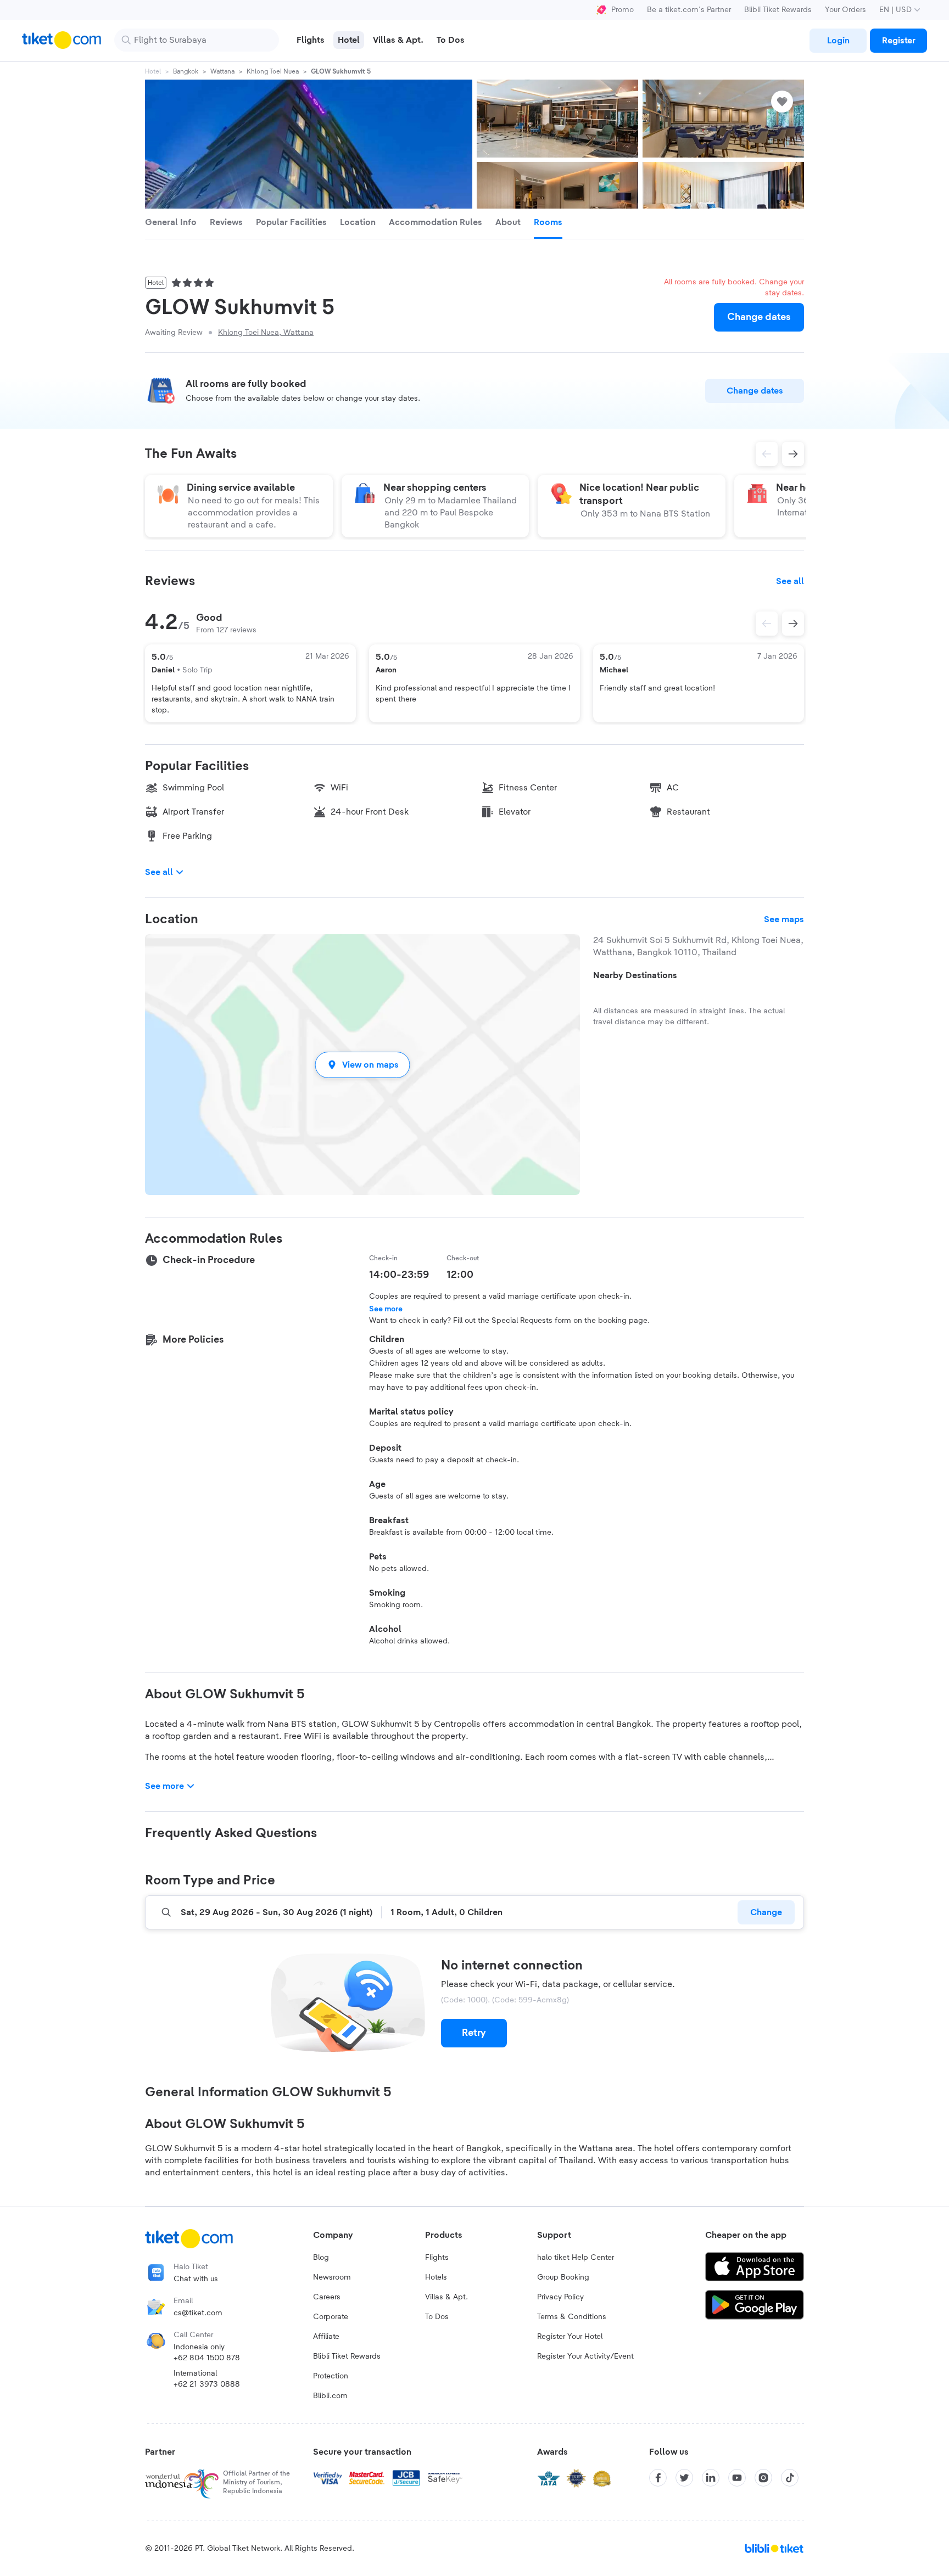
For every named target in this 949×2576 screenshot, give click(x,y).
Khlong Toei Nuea (273, 71)
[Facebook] (658, 2478)
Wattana (222, 71)
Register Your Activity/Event (585, 2356)
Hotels (436, 2277)
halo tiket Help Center (576, 2258)
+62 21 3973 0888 (207, 2384)
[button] (362, 1065)
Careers (327, 2297)
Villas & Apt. (446, 2297)
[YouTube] (737, 2478)
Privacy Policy (560, 2297)
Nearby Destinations (635, 975)
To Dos (437, 2317)
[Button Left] (767, 624)
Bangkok (186, 71)
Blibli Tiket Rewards (778, 10)
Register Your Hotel (570, 2337)
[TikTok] (790, 2478)
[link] (838, 41)
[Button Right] (793, 624)
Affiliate (326, 2337)
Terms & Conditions (572, 2317)
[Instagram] (763, 2478)
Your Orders (845, 10)
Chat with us (196, 2279)
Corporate (331, 2317)
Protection (331, 2376)
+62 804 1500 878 (207, 2358)
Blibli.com (330, 2396)
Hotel (153, 71)
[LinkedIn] (711, 2478)
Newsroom (332, 2277)
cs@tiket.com (198, 2313)
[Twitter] (684, 2478)
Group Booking (563, 2277)
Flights (437, 2258)
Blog (321, 2258)
